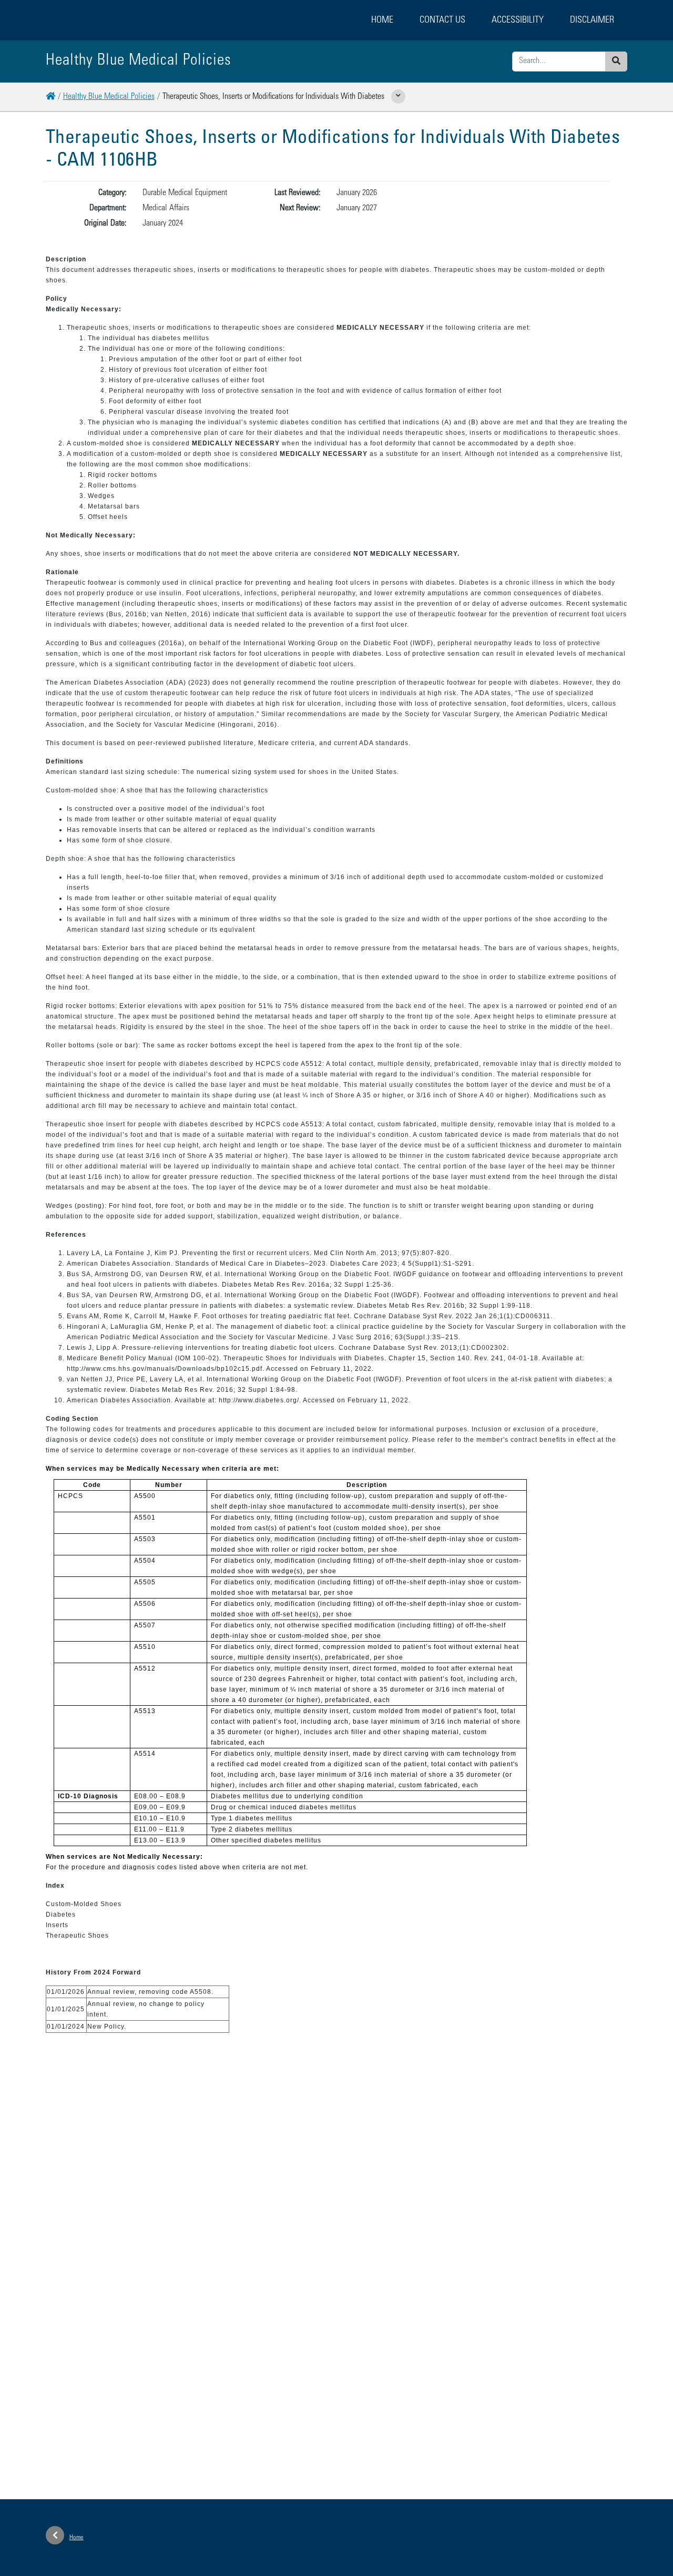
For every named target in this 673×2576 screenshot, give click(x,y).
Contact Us (442, 21)
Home (382, 21)
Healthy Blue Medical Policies (109, 97)
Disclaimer (592, 21)
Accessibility (518, 21)
